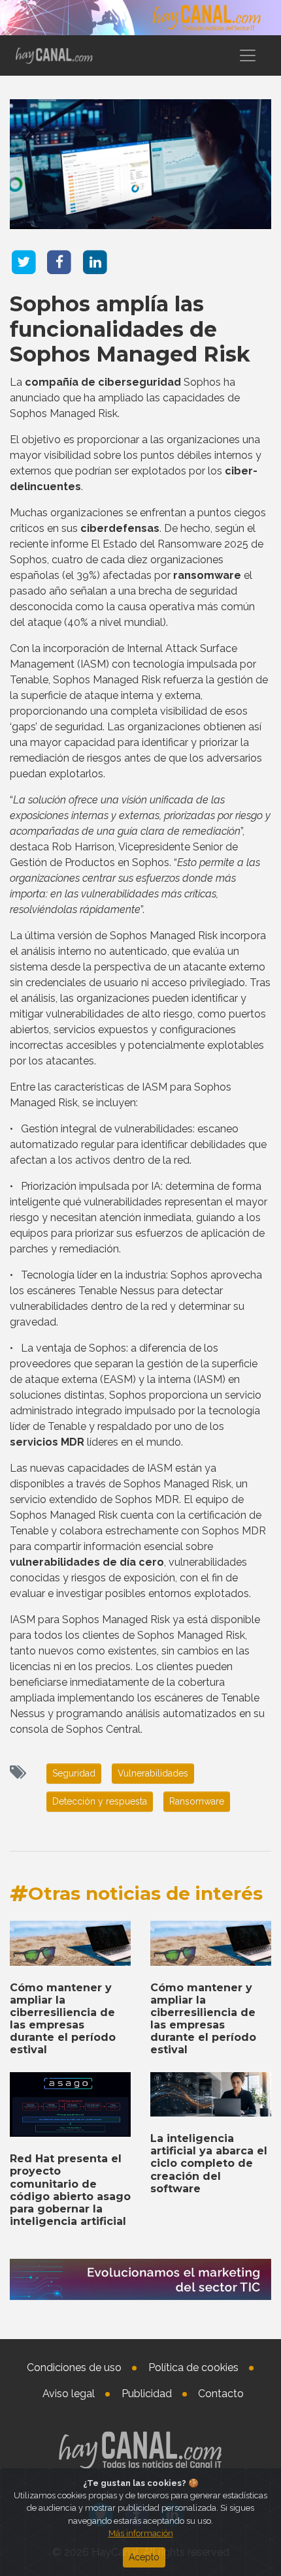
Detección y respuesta (100, 1801)
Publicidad (147, 2394)
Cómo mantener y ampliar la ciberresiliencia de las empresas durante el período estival (63, 2019)
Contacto (221, 2394)
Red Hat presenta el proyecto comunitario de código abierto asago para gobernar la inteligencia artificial (70, 2190)
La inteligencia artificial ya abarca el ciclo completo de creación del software (209, 2164)
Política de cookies (193, 2367)
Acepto (144, 2557)
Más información (141, 2533)
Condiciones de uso (74, 2367)
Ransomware (197, 1801)
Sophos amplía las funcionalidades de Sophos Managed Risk (130, 329)
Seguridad (74, 1773)
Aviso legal (69, 2394)
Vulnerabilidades (153, 1773)
